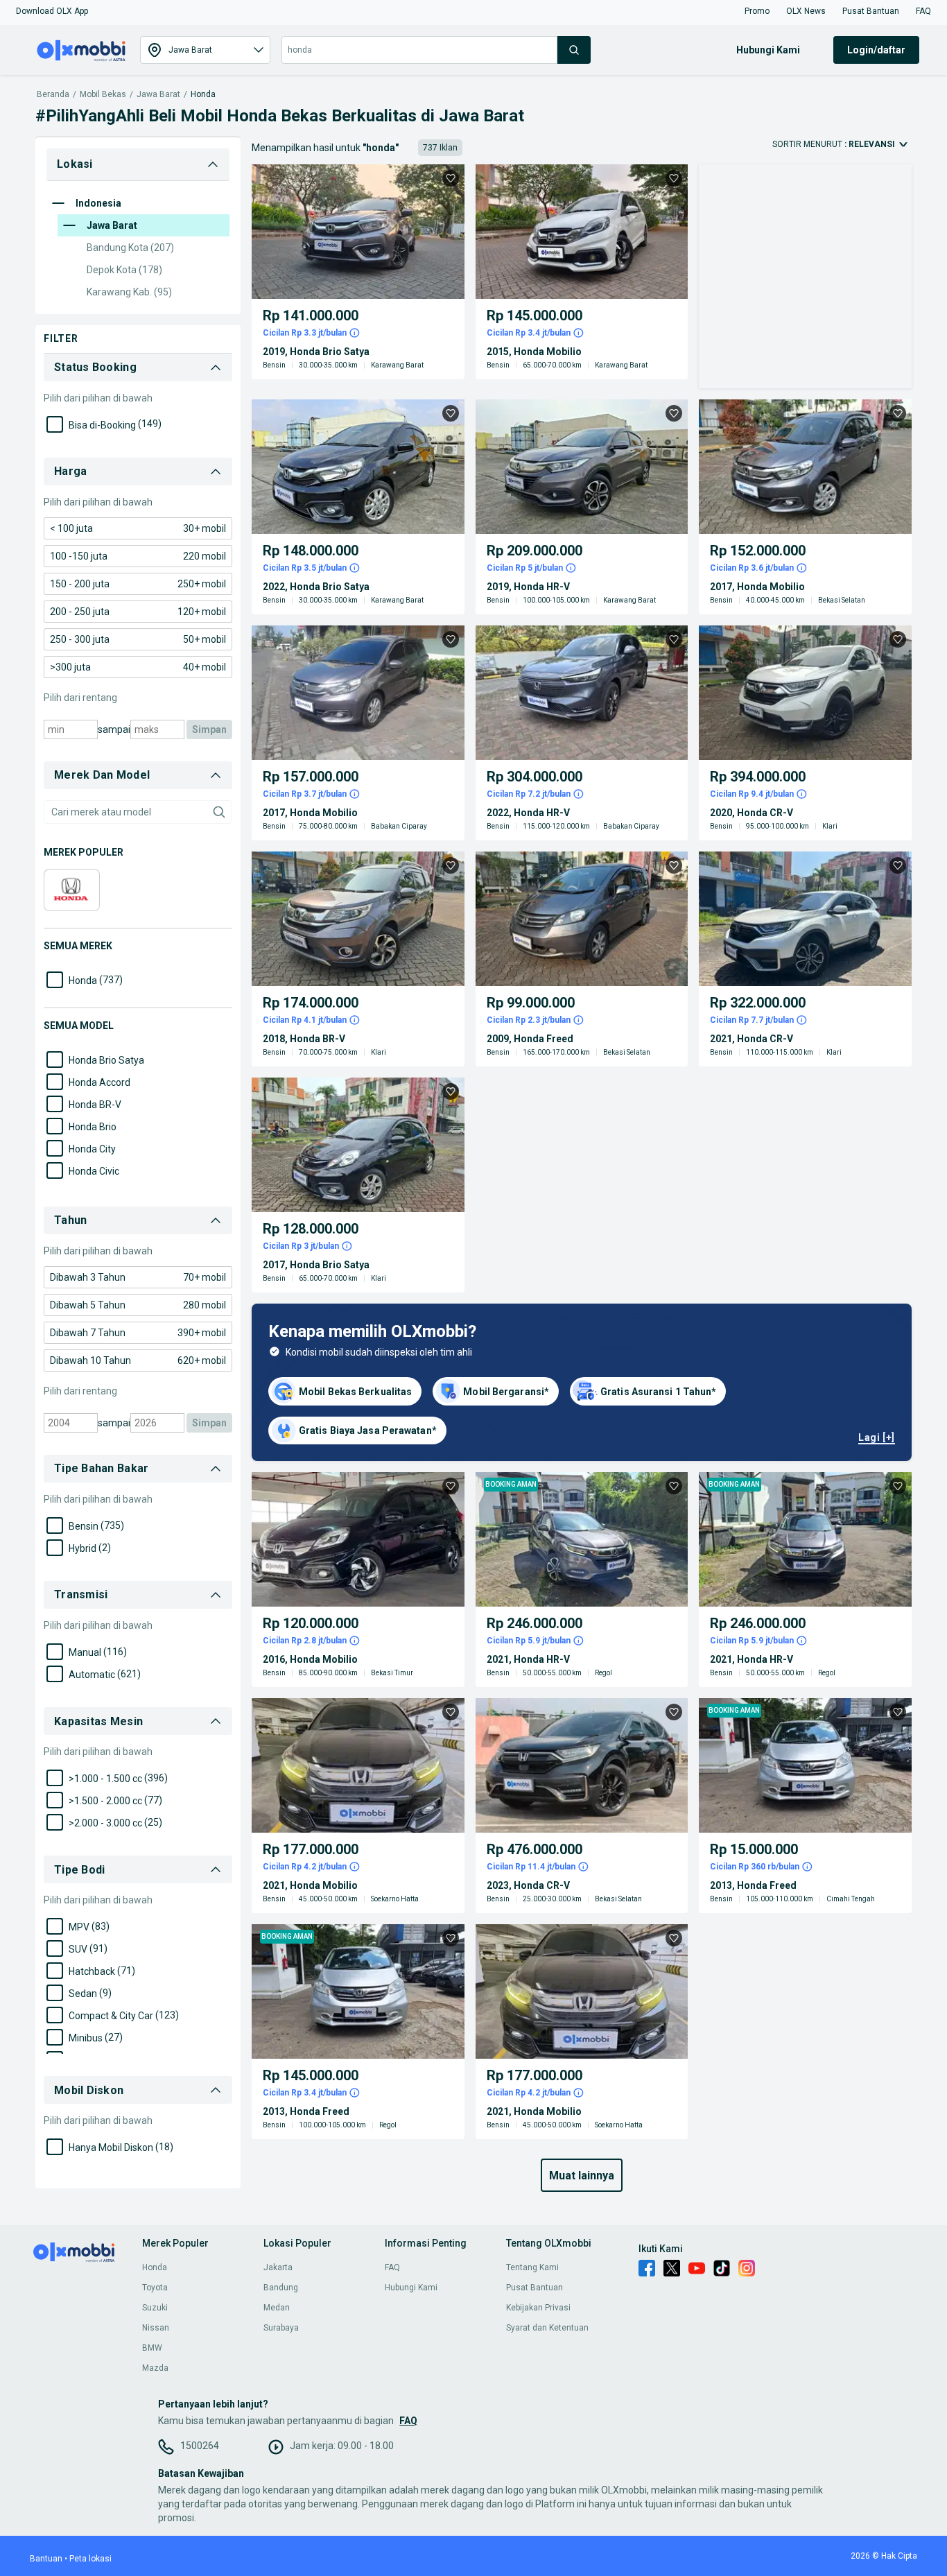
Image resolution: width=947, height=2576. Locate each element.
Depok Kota (124, 270)
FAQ (392, 2267)
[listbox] (277, 1353)
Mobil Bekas (103, 95)
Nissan (156, 2328)
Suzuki (155, 2308)
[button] (52, 11)
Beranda (53, 95)
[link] (138, 528)
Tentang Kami (532, 2267)
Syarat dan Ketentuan (547, 2328)
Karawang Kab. (129, 292)
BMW (152, 2348)
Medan (277, 2308)
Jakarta (278, 2267)
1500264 (200, 2446)
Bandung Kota (130, 248)
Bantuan (46, 2559)
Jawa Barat (158, 95)
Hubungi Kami (411, 2288)
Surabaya (281, 2328)
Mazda (155, 2368)
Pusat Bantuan (535, 2288)
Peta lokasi (90, 2559)
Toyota (155, 2288)
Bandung (281, 2288)
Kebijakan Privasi (538, 2308)
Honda (203, 95)
